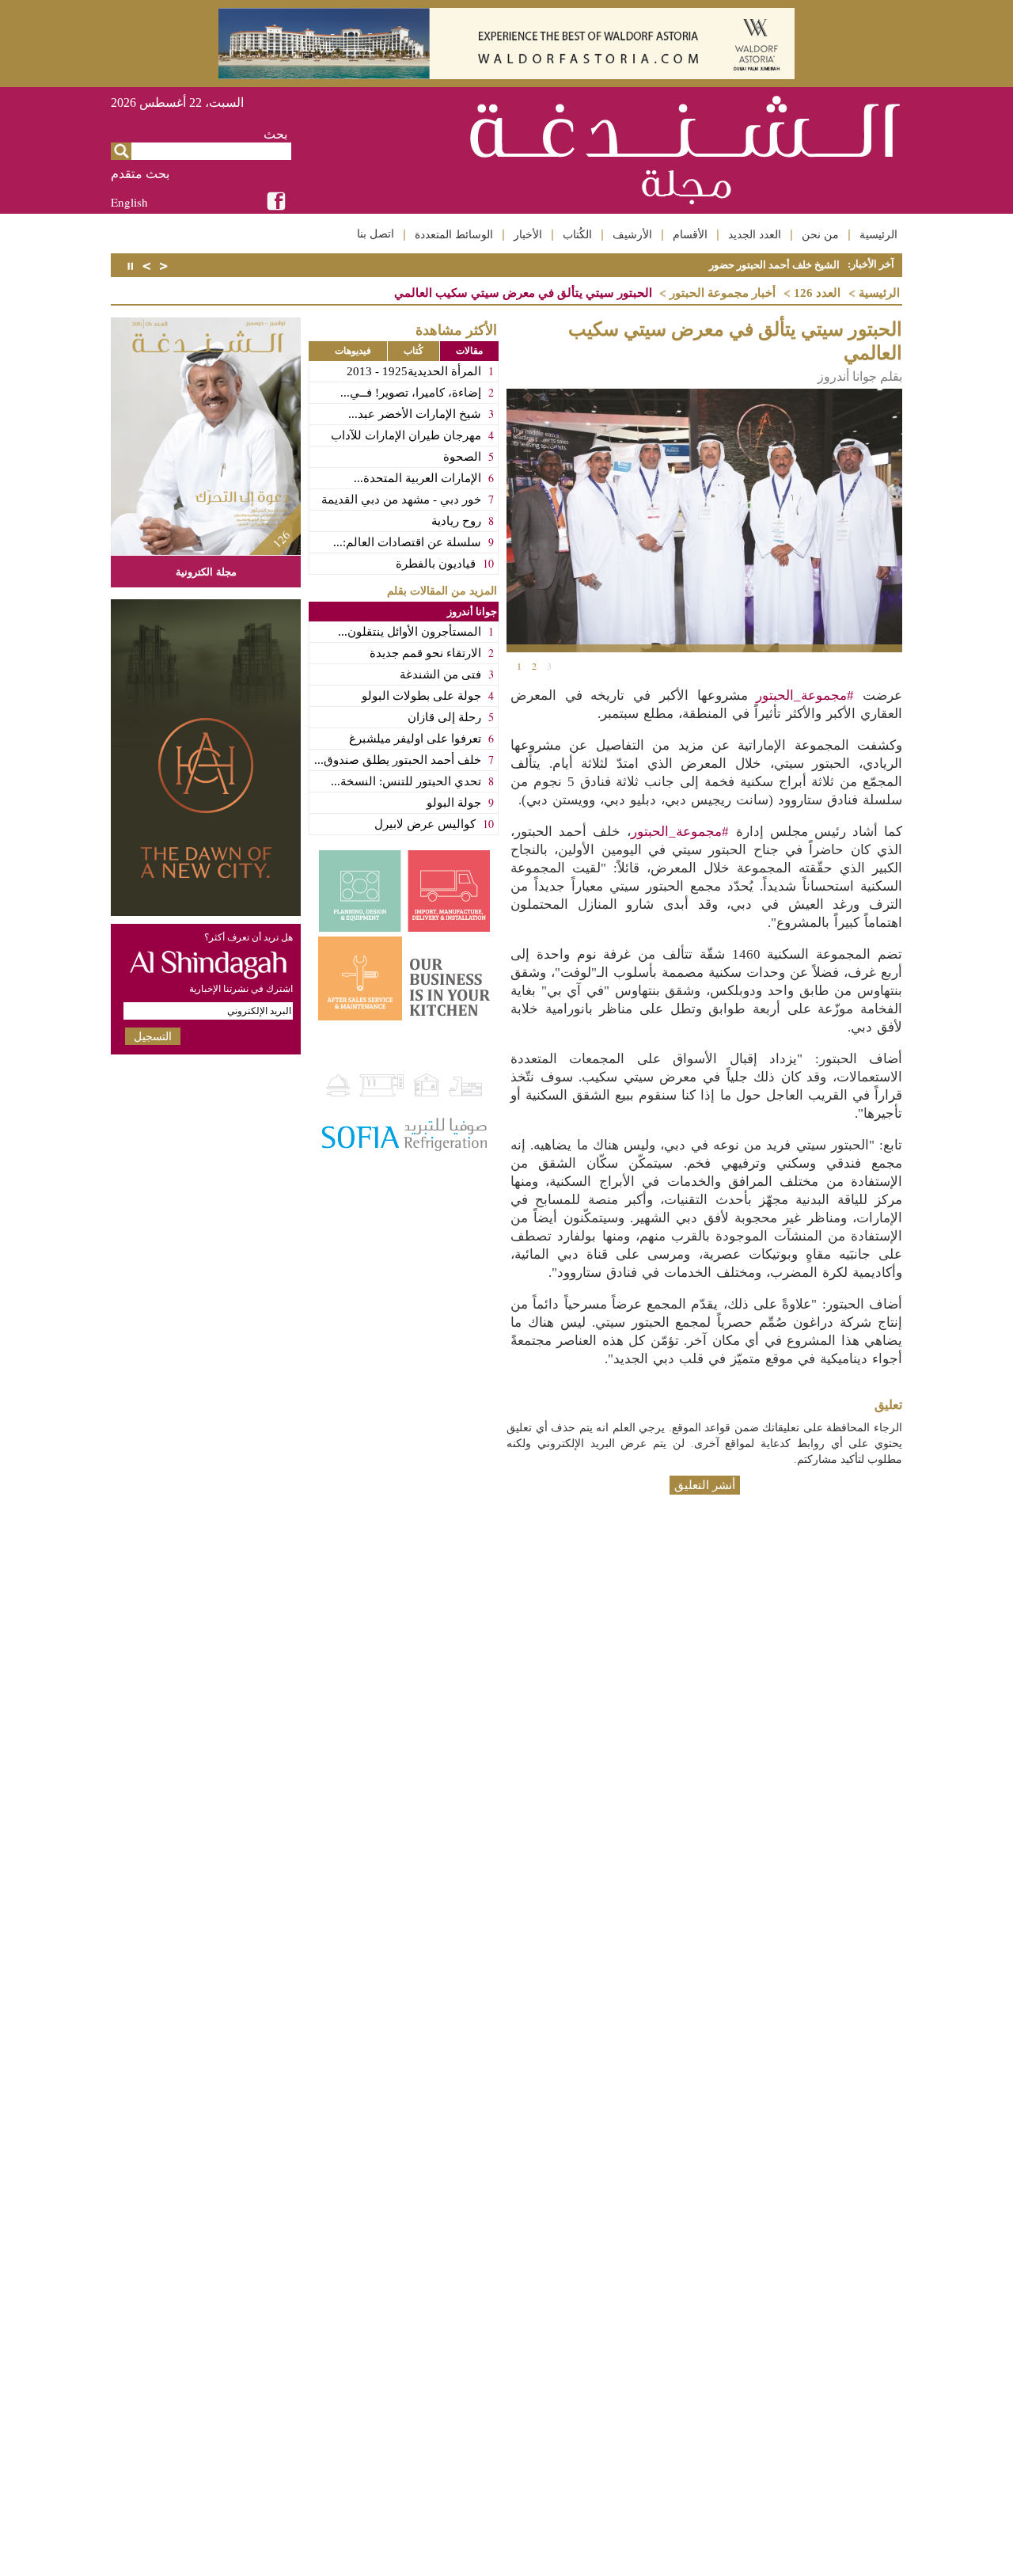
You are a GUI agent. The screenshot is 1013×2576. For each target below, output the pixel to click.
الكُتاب (577, 234)
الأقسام (690, 234)
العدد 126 (817, 293)
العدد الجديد (755, 234)
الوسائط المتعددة (454, 234)
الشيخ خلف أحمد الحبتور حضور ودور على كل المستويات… (716, 265)
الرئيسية (878, 234)
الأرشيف (632, 234)
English (129, 202)
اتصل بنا (376, 234)
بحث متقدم (140, 174)
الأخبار (528, 234)
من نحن (820, 234)
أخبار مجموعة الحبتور (723, 293)
